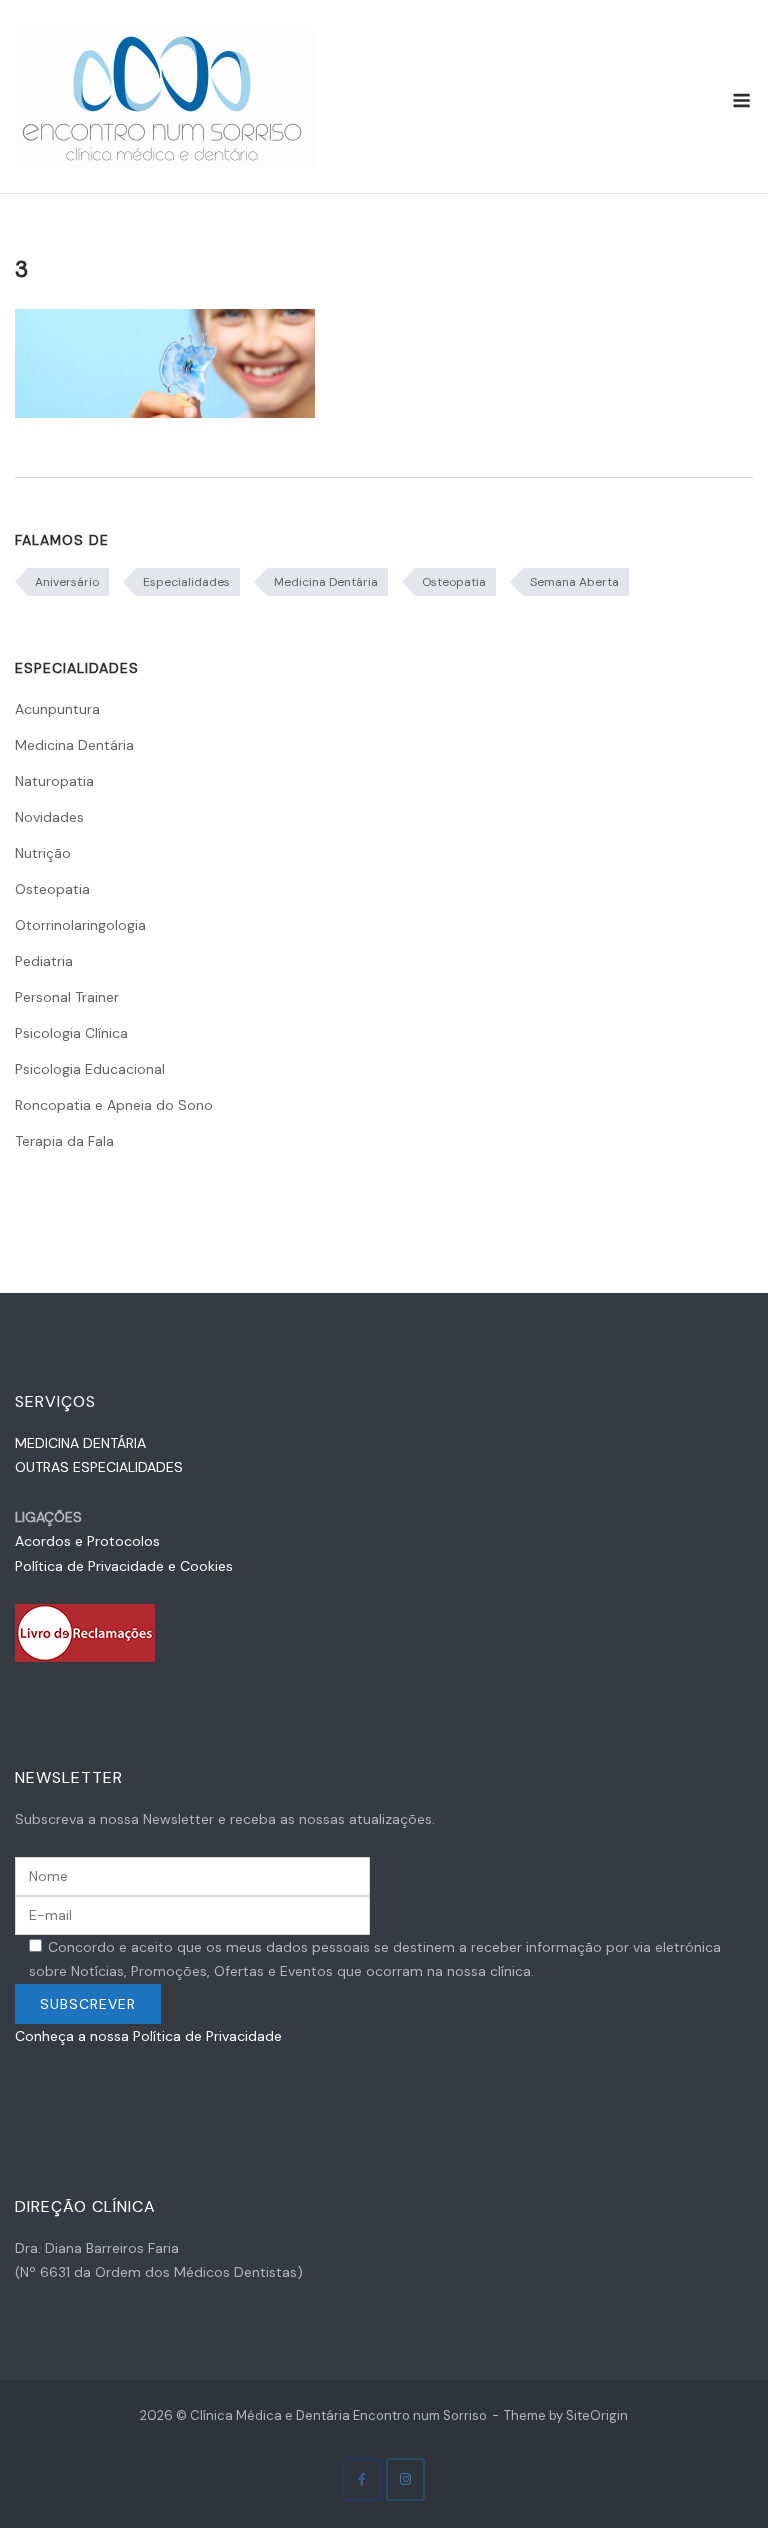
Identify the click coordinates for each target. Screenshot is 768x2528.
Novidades (49, 817)
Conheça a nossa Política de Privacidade (148, 2036)
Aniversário (67, 582)
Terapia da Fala (64, 1141)
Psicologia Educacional (90, 1069)
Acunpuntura (57, 709)
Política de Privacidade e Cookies (124, 1566)
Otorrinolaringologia (80, 925)
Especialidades (186, 582)
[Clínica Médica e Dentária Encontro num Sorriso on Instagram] (405, 2479)
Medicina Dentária (326, 582)
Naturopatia (54, 781)
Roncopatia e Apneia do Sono (114, 1105)
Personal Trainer (67, 997)
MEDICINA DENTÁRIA (80, 1443)
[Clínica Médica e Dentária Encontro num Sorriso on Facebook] (361, 2479)
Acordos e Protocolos (87, 1541)
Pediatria (44, 961)
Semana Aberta (574, 582)
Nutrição (43, 853)
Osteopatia (454, 582)
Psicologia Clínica (71, 1033)
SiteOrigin (597, 2415)
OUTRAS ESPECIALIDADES (99, 1467)
